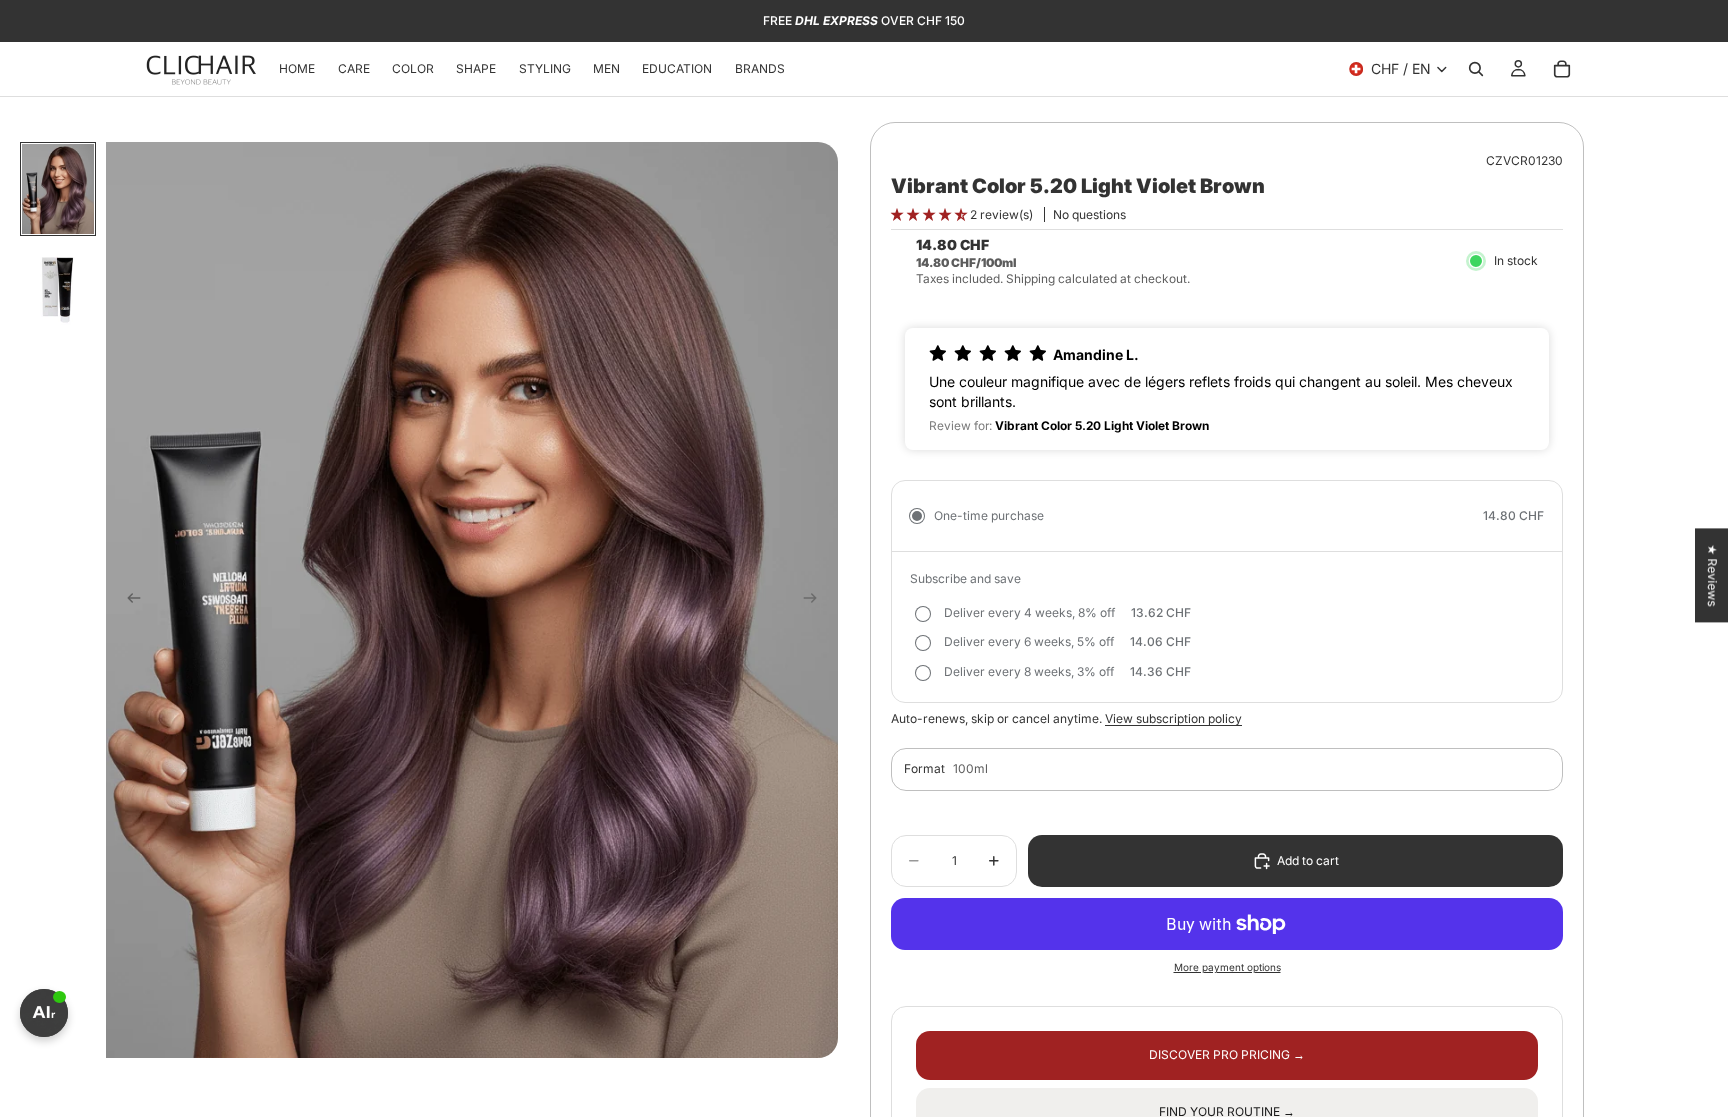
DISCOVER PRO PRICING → (1227, 1054)
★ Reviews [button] (1712, 575)
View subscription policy (1173, 718)
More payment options (1227, 967)
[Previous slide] (128, 600)
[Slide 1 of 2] (58, 189)
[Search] (1476, 69)
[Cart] (1562, 69)
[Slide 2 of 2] (58, 287)
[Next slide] (816, 600)
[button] (930, 214)
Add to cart (1308, 860)
